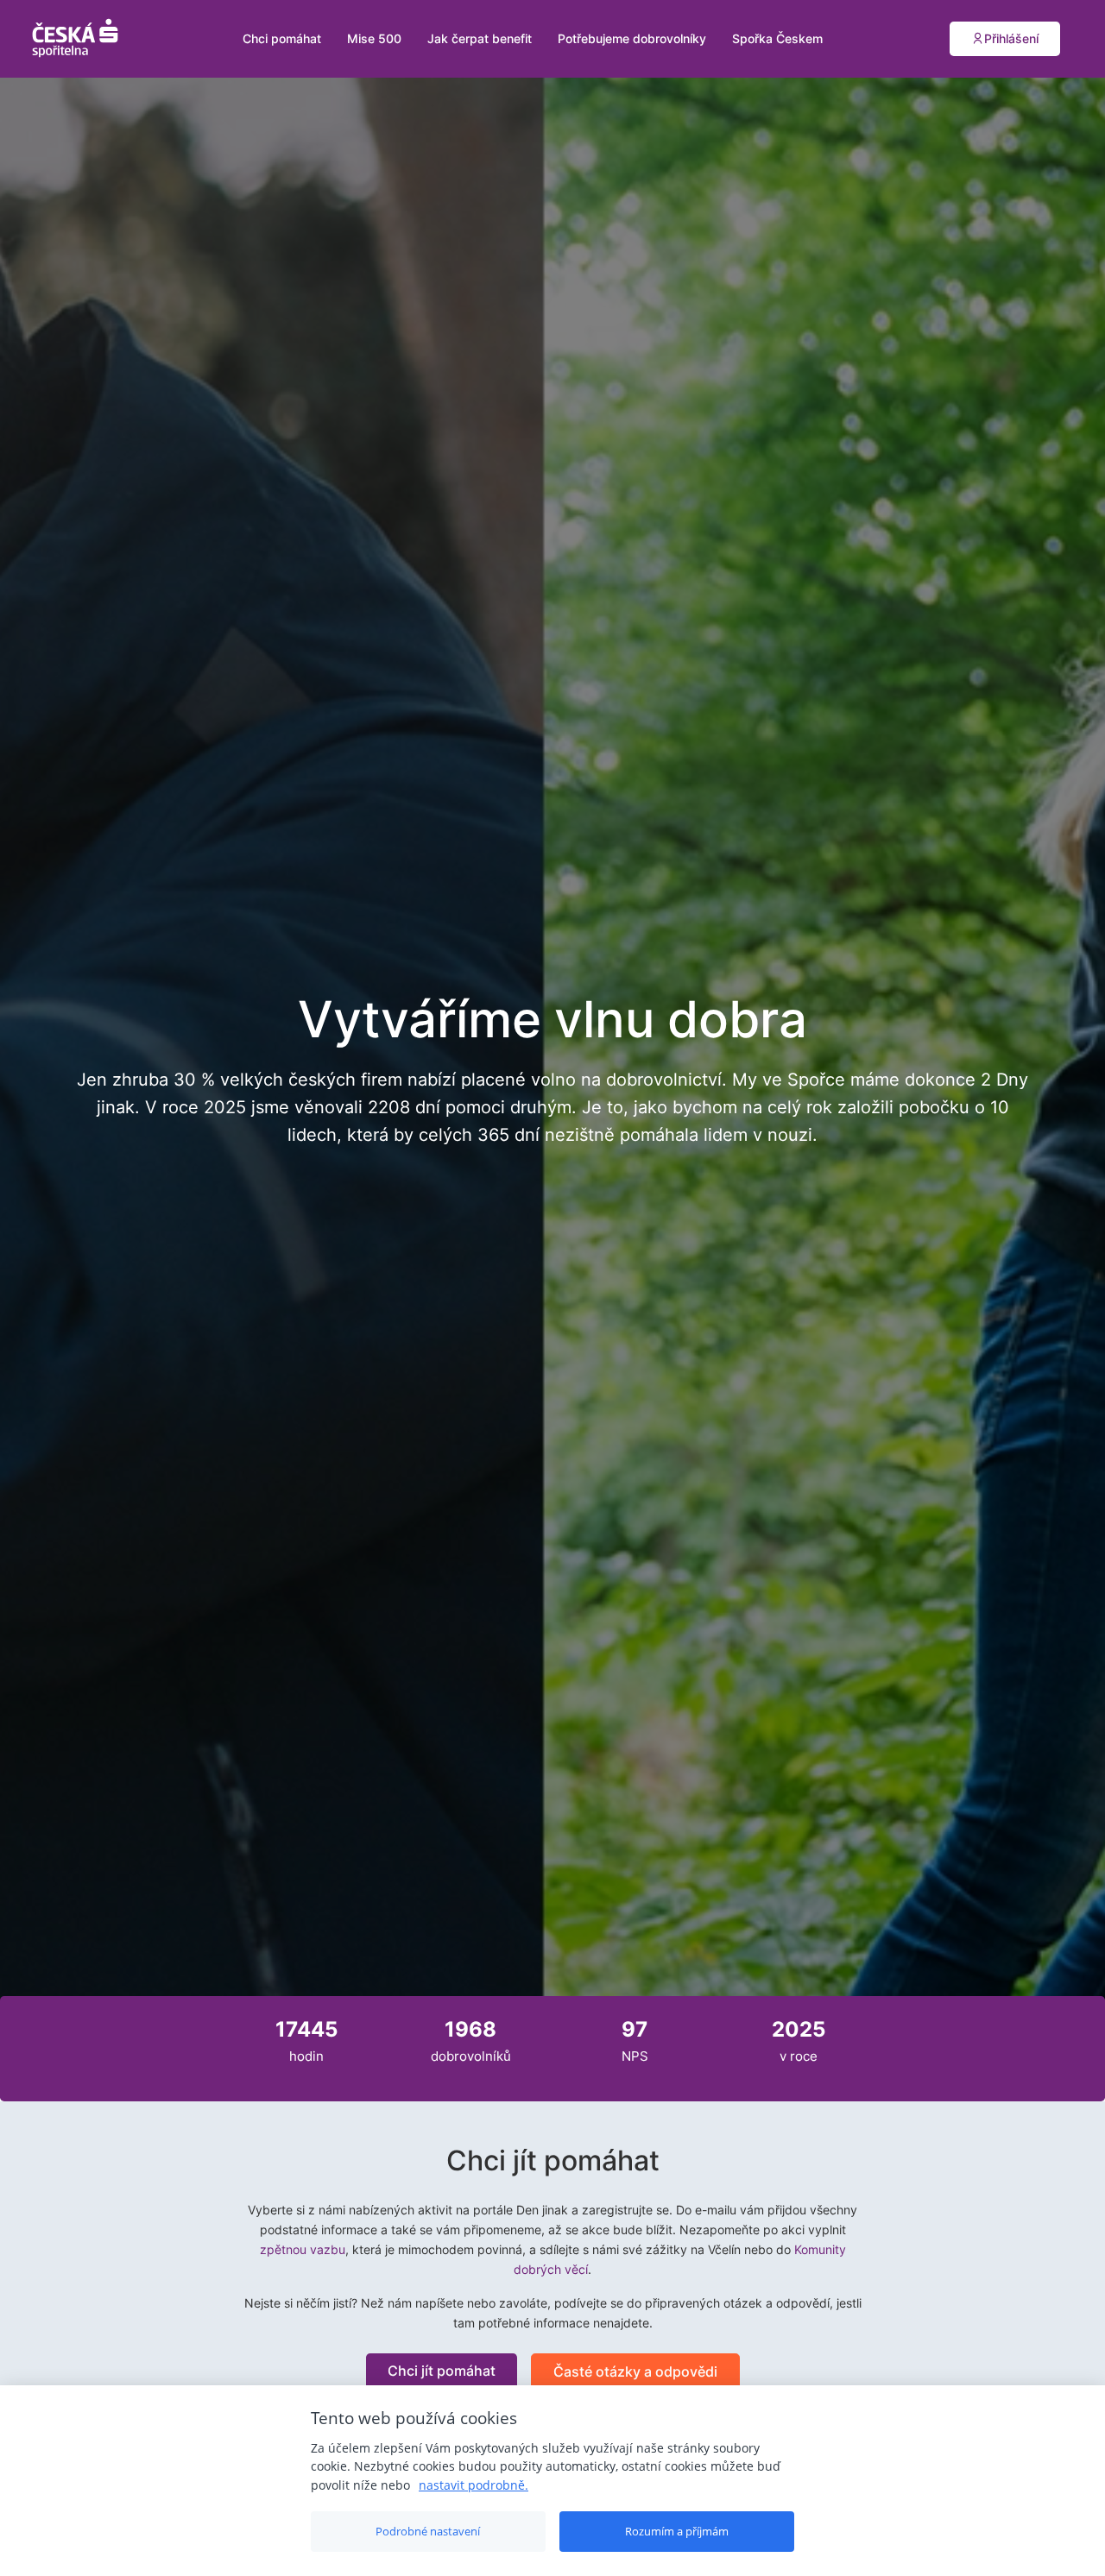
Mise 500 (374, 38)
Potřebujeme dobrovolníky (632, 38)
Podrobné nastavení (428, 2531)
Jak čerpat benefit (480, 38)
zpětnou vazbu (303, 2249)
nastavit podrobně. (474, 2485)
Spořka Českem (777, 38)
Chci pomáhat (282, 38)
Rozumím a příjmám (677, 2531)
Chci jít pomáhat (442, 2371)
